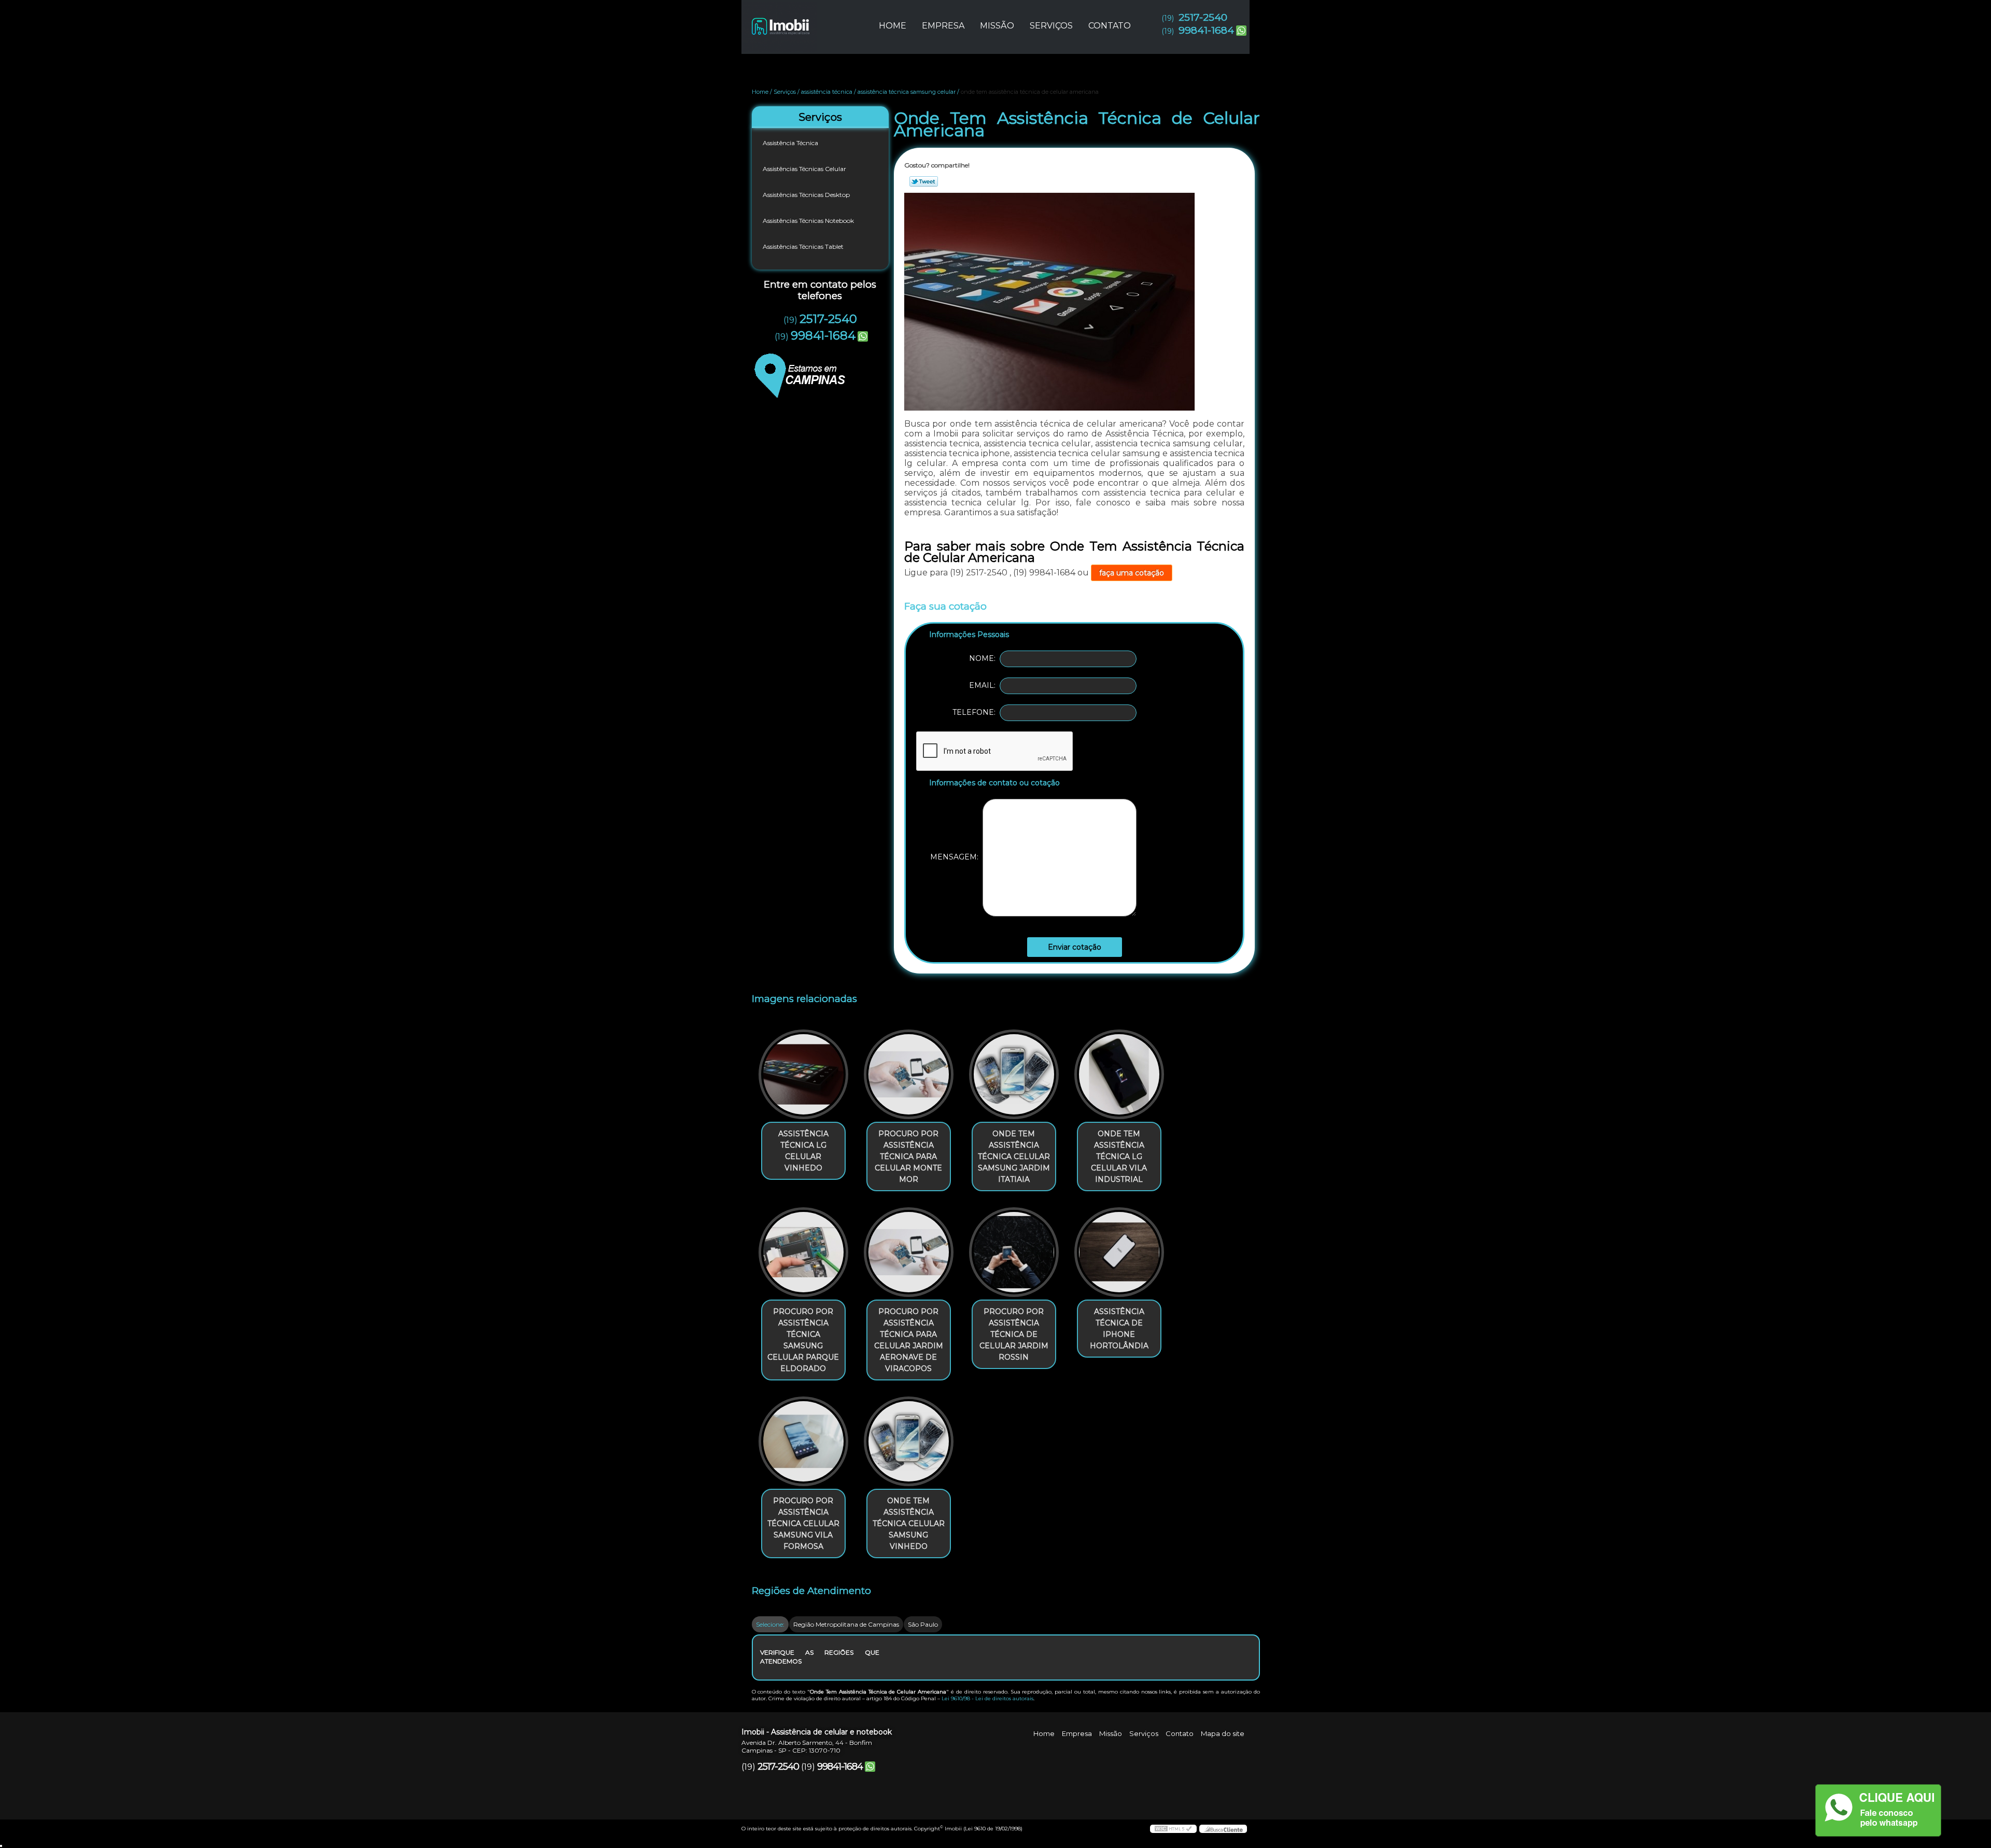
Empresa (943, 26)
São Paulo (923, 1624)
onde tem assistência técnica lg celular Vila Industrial (1119, 1156)
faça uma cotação (1132, 573)
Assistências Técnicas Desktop (806, 195)
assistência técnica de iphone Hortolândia (1119, 1329)
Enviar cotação (1075, 947)
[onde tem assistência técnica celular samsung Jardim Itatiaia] (1014, 1074)
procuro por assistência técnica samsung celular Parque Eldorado (803, 1340)
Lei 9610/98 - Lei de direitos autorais (987, 1698)
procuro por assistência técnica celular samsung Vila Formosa (803, 1523)
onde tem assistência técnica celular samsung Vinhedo (909, 1523)
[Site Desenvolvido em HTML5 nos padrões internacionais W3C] (1173, 1829)
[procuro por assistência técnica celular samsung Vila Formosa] (803, 1441)
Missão (997, 26)
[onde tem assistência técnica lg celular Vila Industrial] (1119, 1074)
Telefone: (976, 712)
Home (893, 26)
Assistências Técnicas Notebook (808, 221)
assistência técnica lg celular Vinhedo (803, 1151)
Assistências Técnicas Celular (804, 169)
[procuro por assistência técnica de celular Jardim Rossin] (1014, 1252)
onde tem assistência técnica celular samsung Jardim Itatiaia (1014, 1156)
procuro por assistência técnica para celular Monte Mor (908, 1156)
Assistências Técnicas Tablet (803, 246)
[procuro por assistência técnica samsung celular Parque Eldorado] (803, 1252)
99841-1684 (1206, 30)
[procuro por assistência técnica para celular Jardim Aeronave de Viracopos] (909, 1252)
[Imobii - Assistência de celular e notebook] (801, 21)
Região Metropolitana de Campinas (846, 1624)
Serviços (1051, 26)
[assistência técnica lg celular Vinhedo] (803, 1074)
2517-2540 (1203, 17)
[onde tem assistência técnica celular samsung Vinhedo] (909, 1441)
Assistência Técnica (790, 143)
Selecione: (770, 1624)
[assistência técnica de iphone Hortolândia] (1119, 1252)
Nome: (984, 658)
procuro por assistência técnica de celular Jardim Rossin (1014, 1334)
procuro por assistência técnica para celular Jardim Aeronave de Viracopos (909, 1340)
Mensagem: (956, 857)
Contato (1110, 26)
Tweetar (924, 181)
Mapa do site (1223, 1733)
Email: (984, 685)
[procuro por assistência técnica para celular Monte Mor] (909, 1074)
